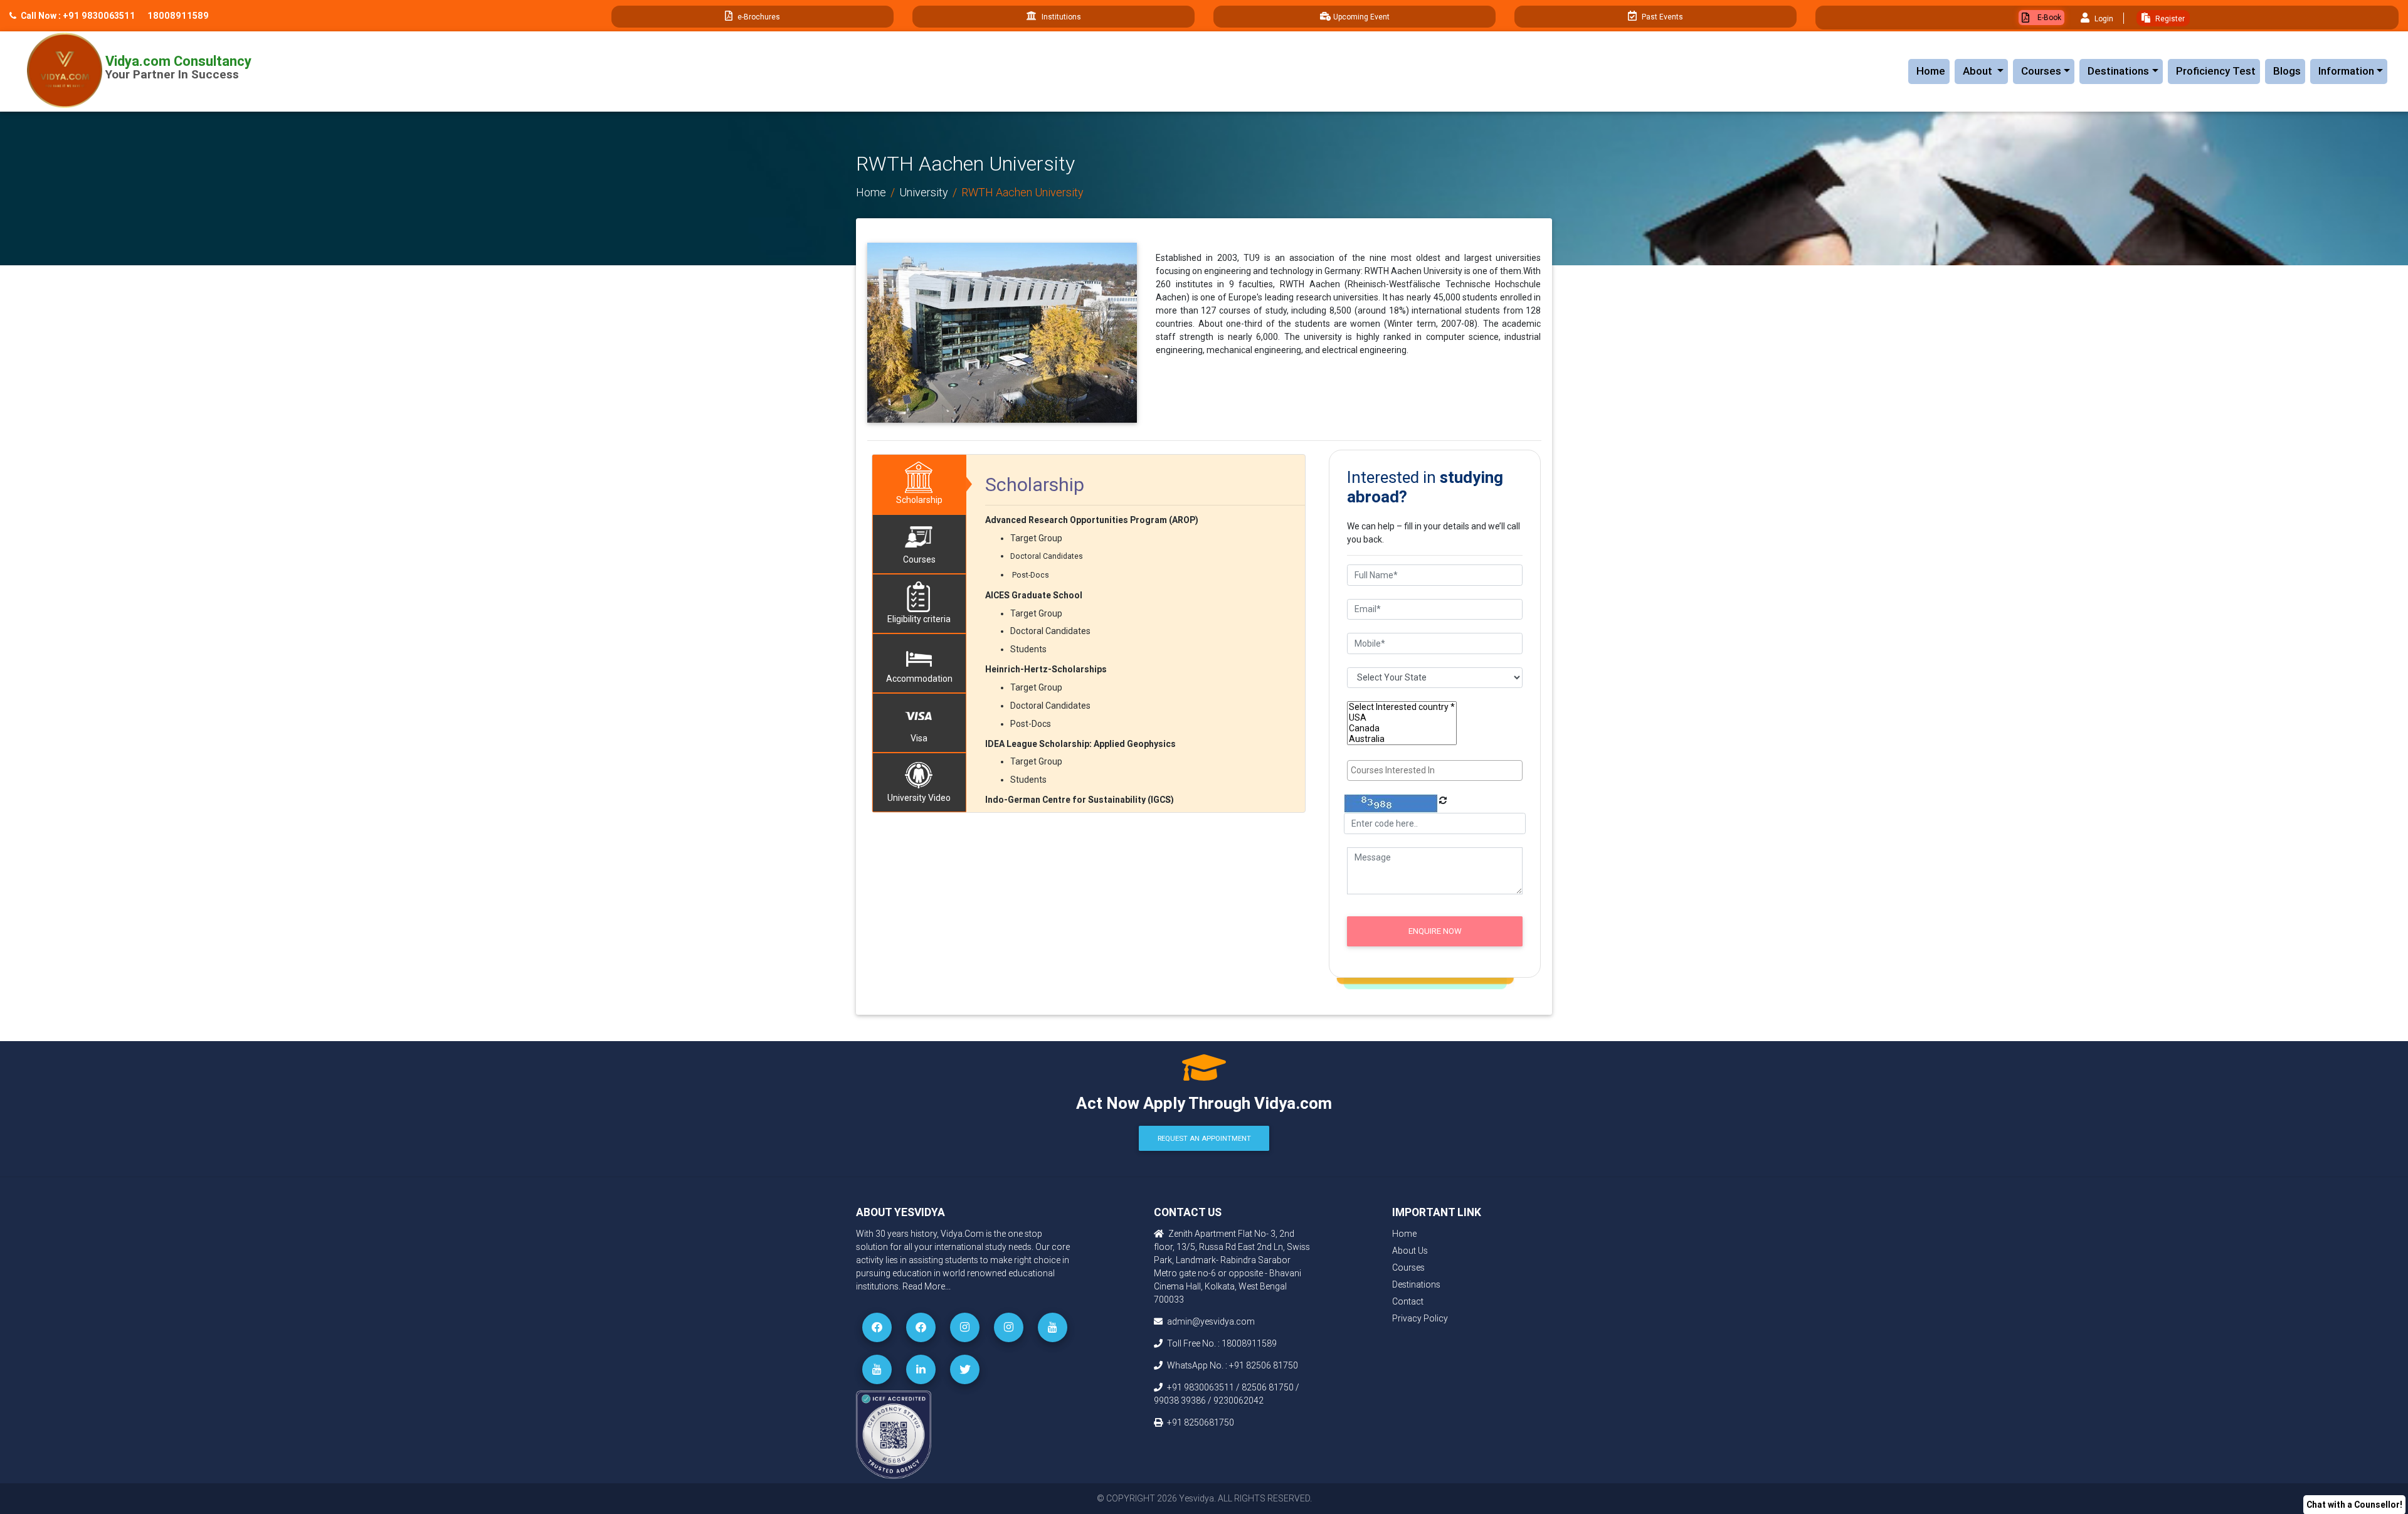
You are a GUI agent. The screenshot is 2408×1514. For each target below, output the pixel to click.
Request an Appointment (1204, 1138)
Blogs (2287, 71)
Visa (919, 738)
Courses (2041, 71)
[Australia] (1402, 739)
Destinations (2118, 71)
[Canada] (1402, 728)
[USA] (1402, 718)
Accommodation (919, 679)
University (924, 192)
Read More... (927, 1286)
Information (2346, 71)
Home (1931, 71)
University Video (919, 798)
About (1985, 71)
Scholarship (919, 500)
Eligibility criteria (919, 619)
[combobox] (1435, 770)
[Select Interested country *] (1402, 707)
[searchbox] (1436, 770)
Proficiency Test (2216, 71)
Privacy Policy (1420, 1318)
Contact (1408, 1301)
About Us (1410, 1251)
